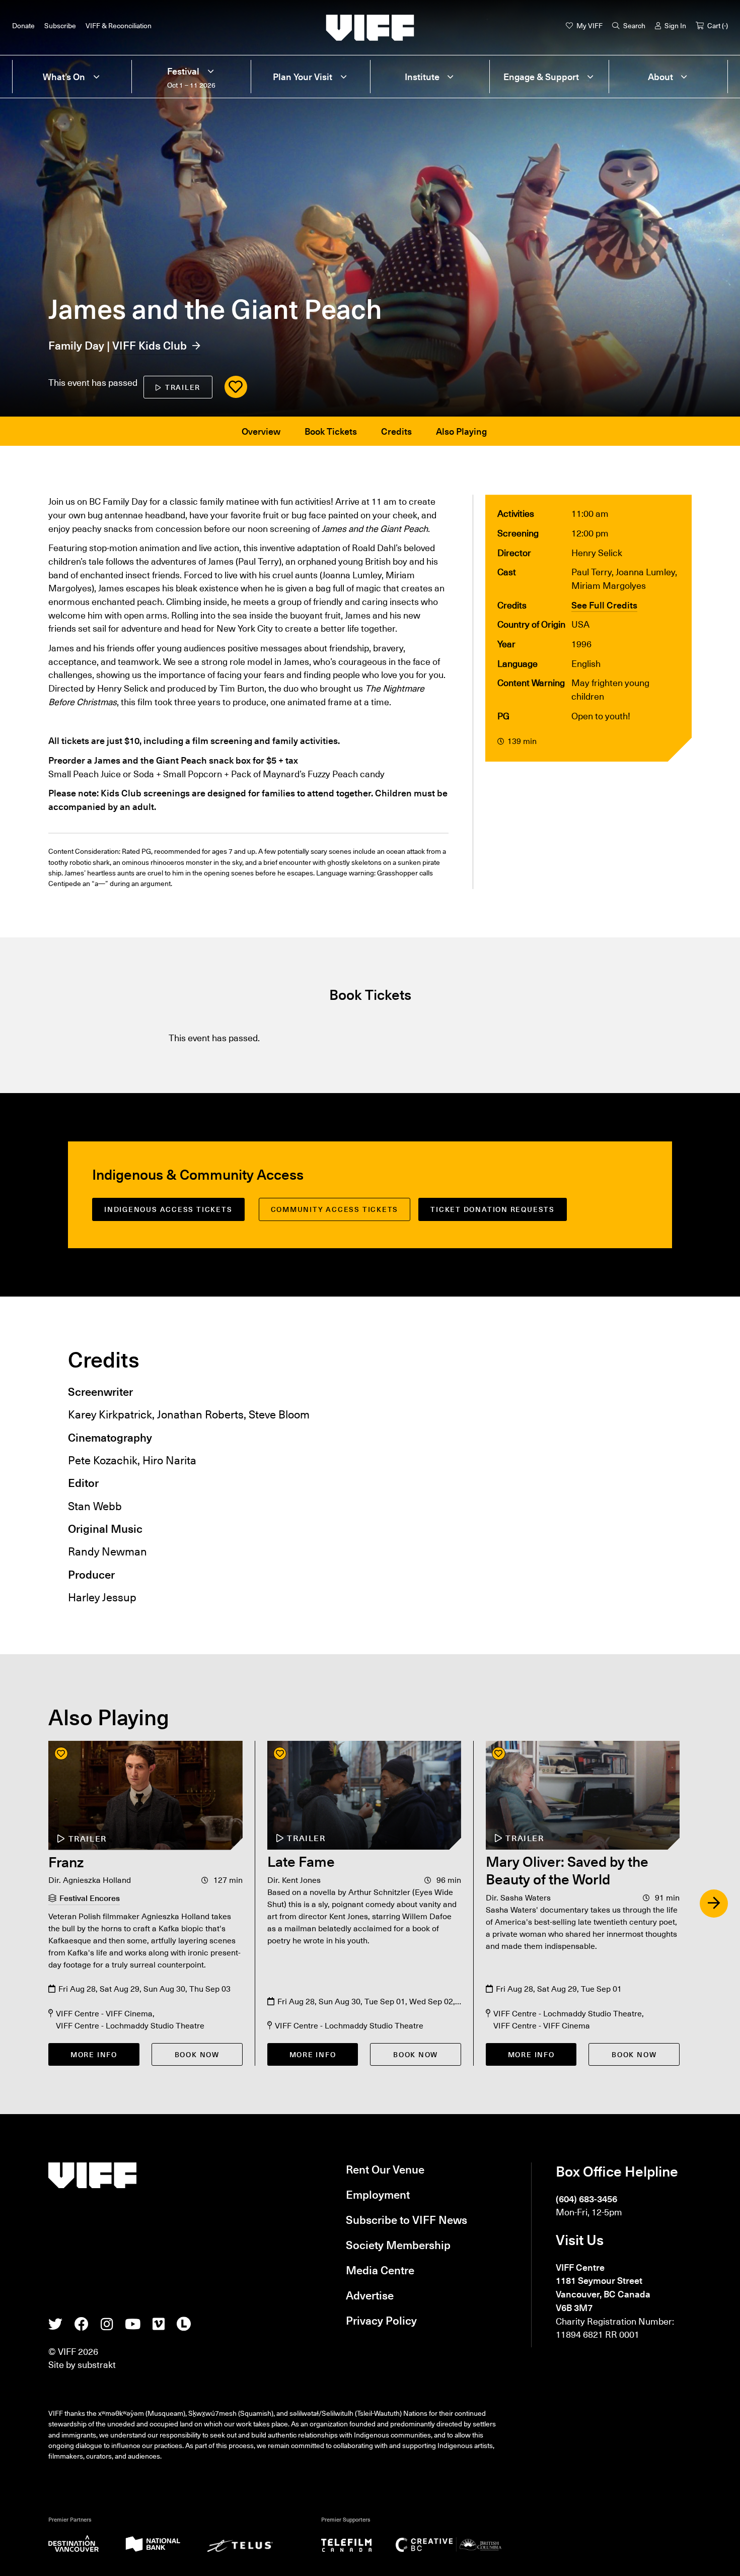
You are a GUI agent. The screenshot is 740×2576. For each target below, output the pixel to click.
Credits (396, 431)
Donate (23, 25)
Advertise (370, 2295)
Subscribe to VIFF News (406, 2219)
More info (94, 2054)
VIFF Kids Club (150, 345)
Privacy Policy (381, 2320)
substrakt (97, 2364)
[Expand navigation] (96, 77)
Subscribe (60, 25)
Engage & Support (541, 77)
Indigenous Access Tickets (168, 1209)
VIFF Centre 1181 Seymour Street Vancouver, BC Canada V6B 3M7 (603, 2287)
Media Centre (380, 2270)
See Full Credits (604, 605)
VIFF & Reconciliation (119, 25)
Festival (183, 71)
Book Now (197, 2054)
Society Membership (398, 2245)
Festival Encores (90, 1897)
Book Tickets (331, 431)
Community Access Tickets (335, 1209)
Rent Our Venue (385, 2169)
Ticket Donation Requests (493, 1209)
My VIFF (589, 25)
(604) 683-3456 (586, 2198)
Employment (378, 2194)
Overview (261, 431)
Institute (422, 77)
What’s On (64, 77)
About (660, 77)
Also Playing (461, 431)
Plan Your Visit (303, 77)
